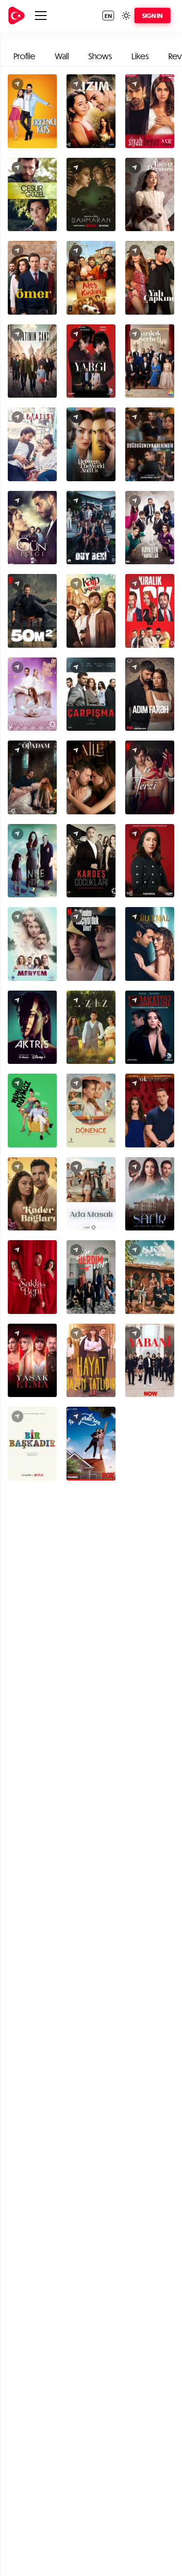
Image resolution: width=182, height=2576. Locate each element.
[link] (17, 16)
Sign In (152, 16)
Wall (62, 56)
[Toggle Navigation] (41, 16)
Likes (140, 56)
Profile (25, 56)
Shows (100, 56)
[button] (108, 16)
